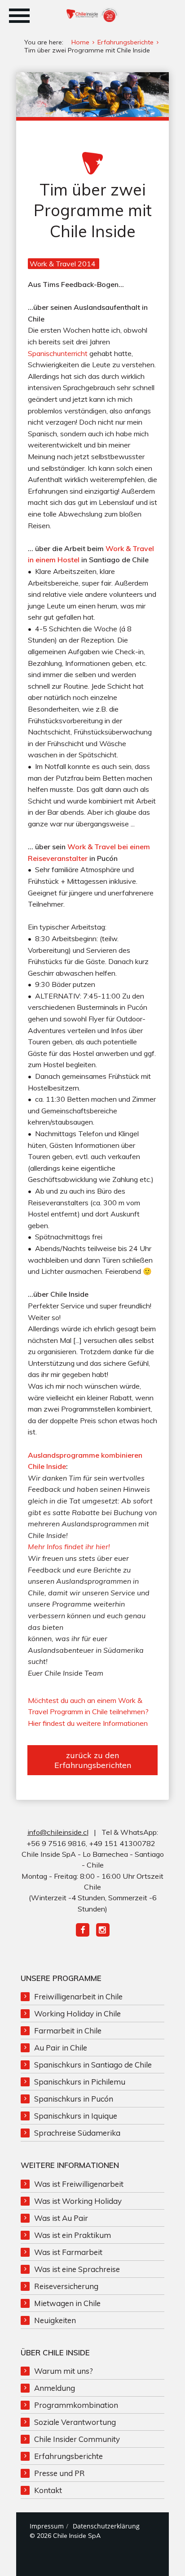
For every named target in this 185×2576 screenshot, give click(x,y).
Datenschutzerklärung (106, 2526)
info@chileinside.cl (58, 1832)
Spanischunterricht (58, 353)
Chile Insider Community (77, 2439)
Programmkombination (76, 2405)
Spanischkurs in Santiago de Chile (93, 2065)
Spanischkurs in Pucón (74, 2099)
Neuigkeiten (55, 2320)
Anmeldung (55, 2388)
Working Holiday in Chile (77, 2013)
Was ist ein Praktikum (73, 2235)
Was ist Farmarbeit (68, 2252)
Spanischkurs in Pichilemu (80, 2082)
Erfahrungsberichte (68, 2456)
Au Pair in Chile (61, 2048)
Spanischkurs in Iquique (76, 2116)
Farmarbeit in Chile (68, 2031)
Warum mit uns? (64, 2371)
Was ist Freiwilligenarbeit (79, 2184)
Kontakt (48, 2490)
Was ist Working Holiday (78, 2201)
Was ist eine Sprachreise (77, 2269)
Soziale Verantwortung (75, 2422)
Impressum (47, 2526)
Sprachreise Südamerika (77, 2133)
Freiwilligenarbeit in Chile (78, 1996)
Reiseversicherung (66, 2286)
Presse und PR (59, 2473)
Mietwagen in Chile (67, 2303)
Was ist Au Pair (61, 2218)
